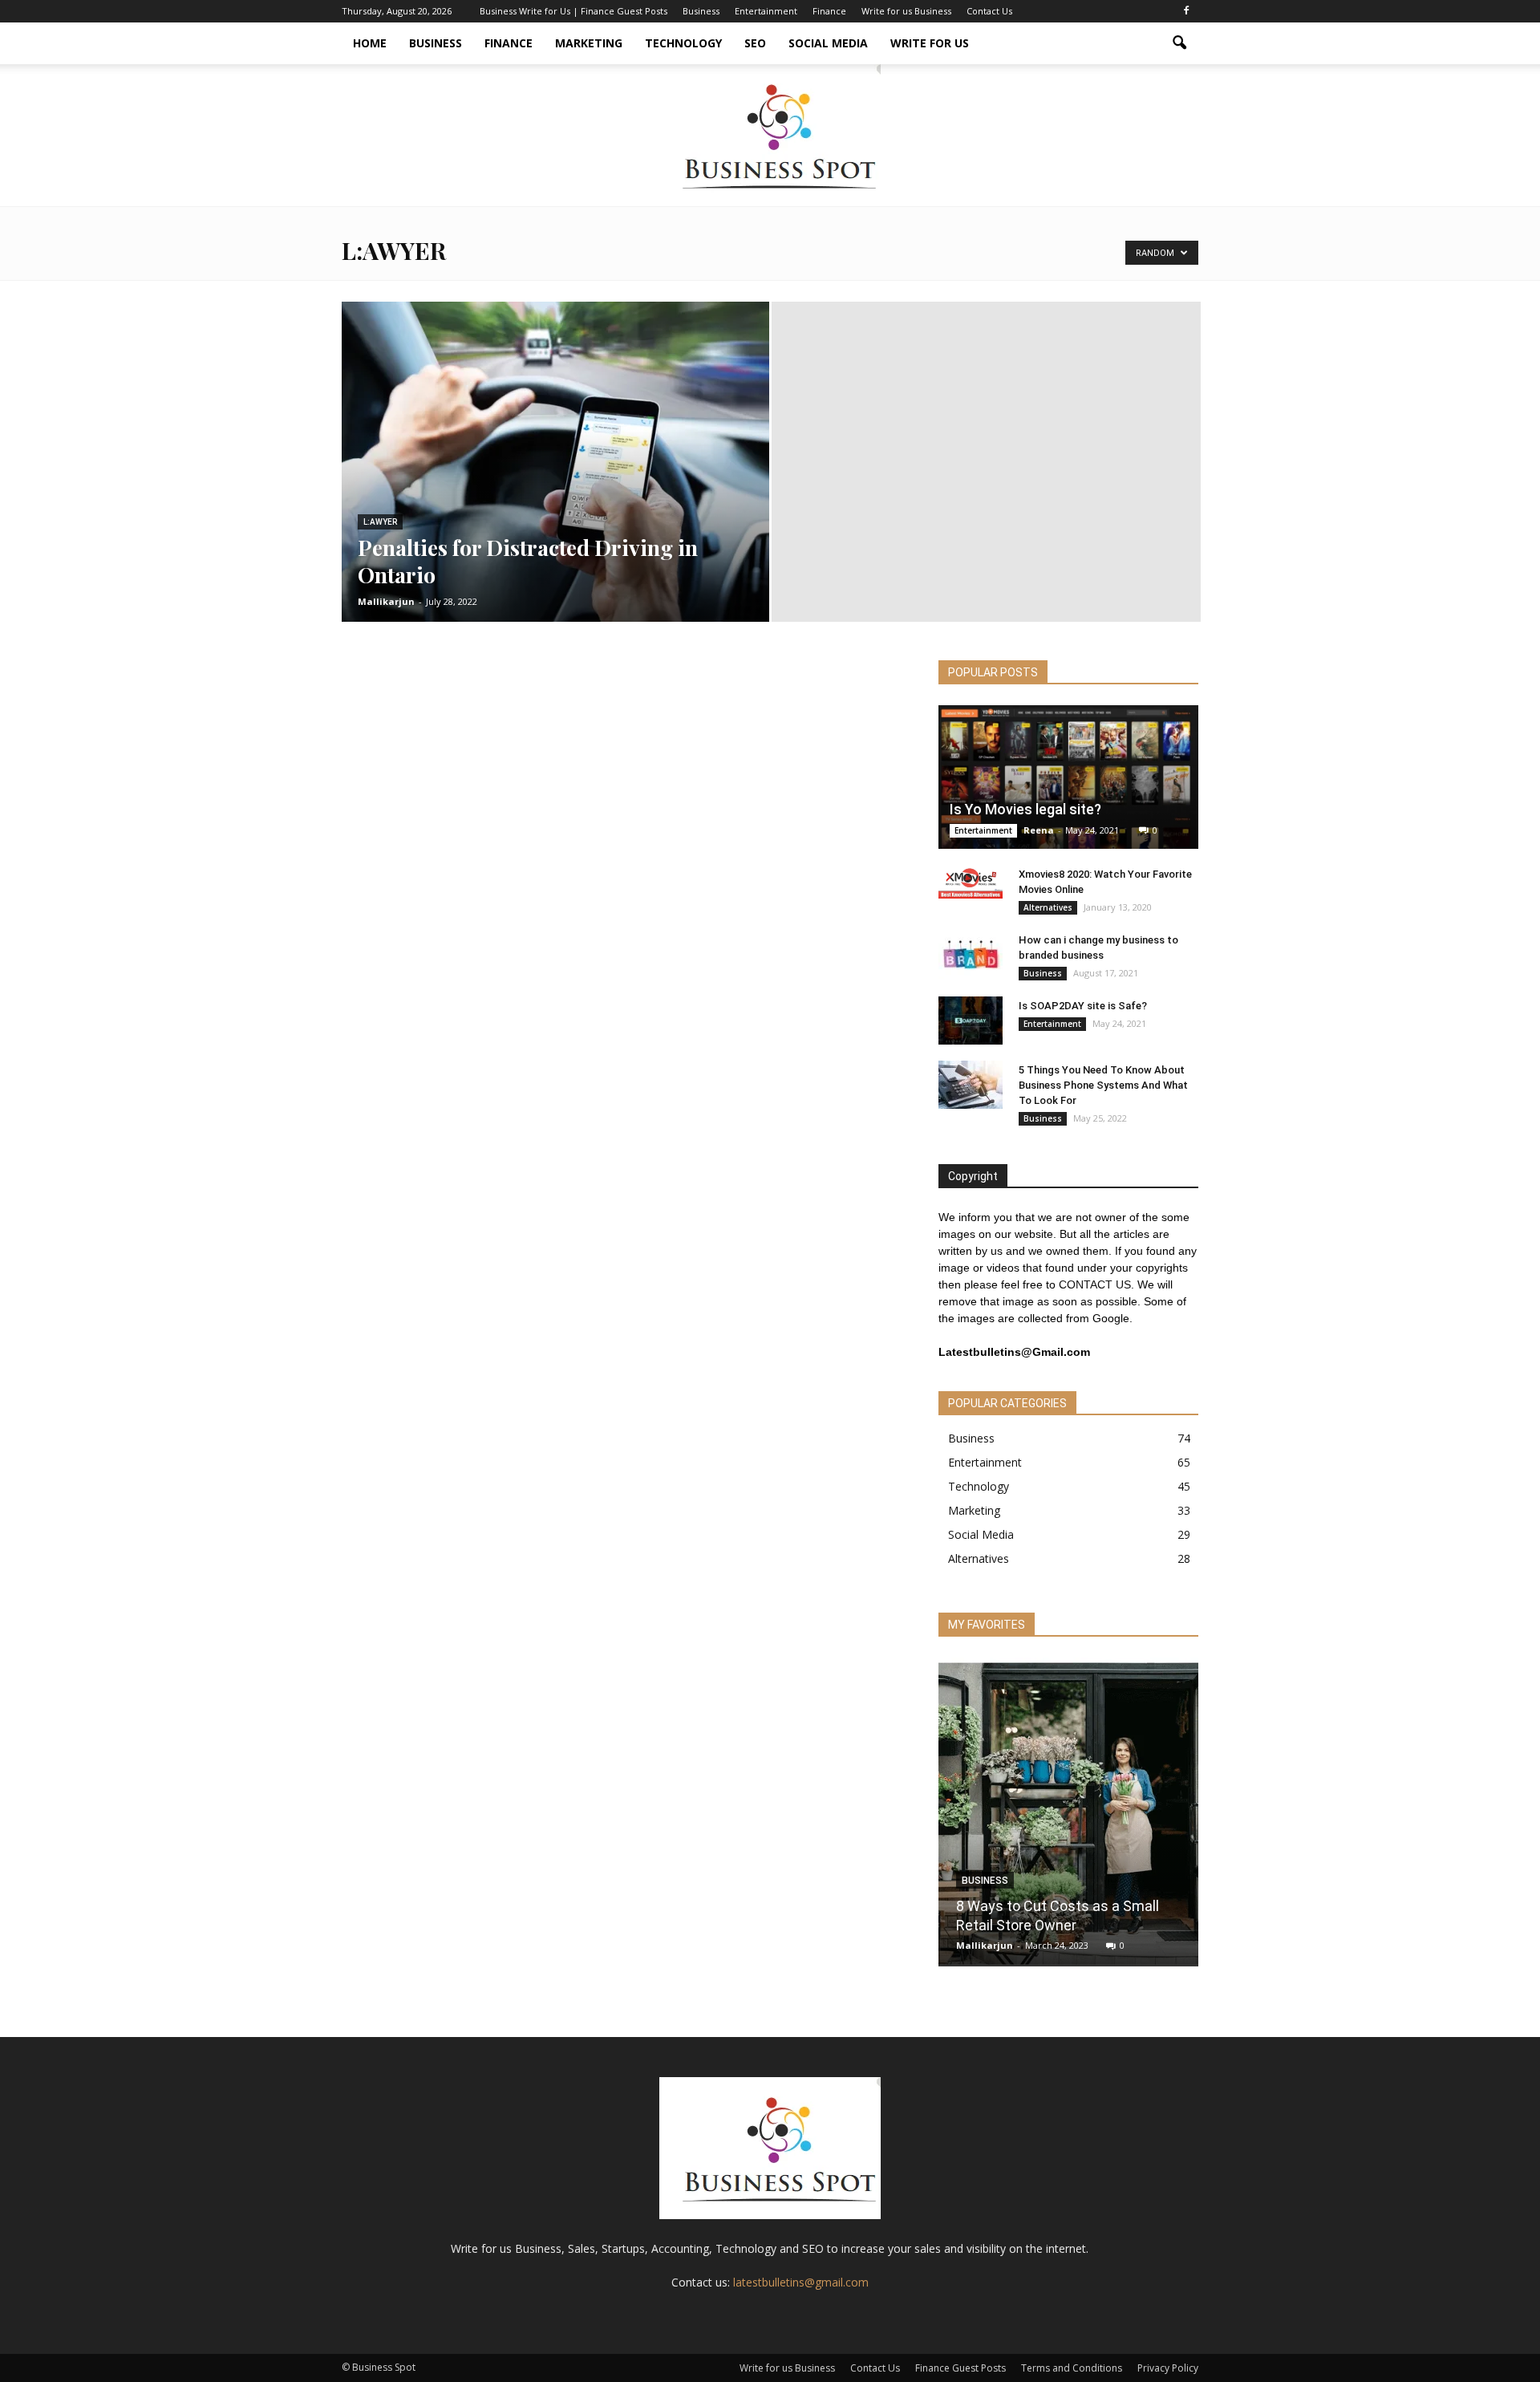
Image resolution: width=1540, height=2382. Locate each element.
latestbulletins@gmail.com (801, 2282)
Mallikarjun (386, 601)
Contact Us (989, 11)
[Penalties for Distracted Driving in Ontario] (555, 487)
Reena (1039, 830)
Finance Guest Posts (960, 2368)
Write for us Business (906, 11)
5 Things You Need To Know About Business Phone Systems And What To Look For (1103, 1085)
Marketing (589, 43)
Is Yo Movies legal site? (1025, 809)
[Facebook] (1186, 11)
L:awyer (380, 522)
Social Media (828, 43)
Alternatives (1048, 907)
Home (370, 43)
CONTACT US (1095, 1284)
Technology (683, 43)
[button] (1179, 43)
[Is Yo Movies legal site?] (1068, 777)
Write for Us (930, 43)
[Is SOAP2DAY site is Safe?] (971, 1021)
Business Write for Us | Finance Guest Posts (573, 11)
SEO (755, 43)
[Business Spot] (770, 135)
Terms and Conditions (1072, 2368)
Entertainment (766, 11)
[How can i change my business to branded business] (971, 955)
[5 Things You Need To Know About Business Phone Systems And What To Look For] (971, 1085)
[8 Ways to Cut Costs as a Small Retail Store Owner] (1068, 1812)
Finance (829, 11)
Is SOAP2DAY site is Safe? (1083, 1006)
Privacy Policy (1168, 2368)
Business (701, 11)
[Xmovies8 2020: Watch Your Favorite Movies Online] (971, 882)
